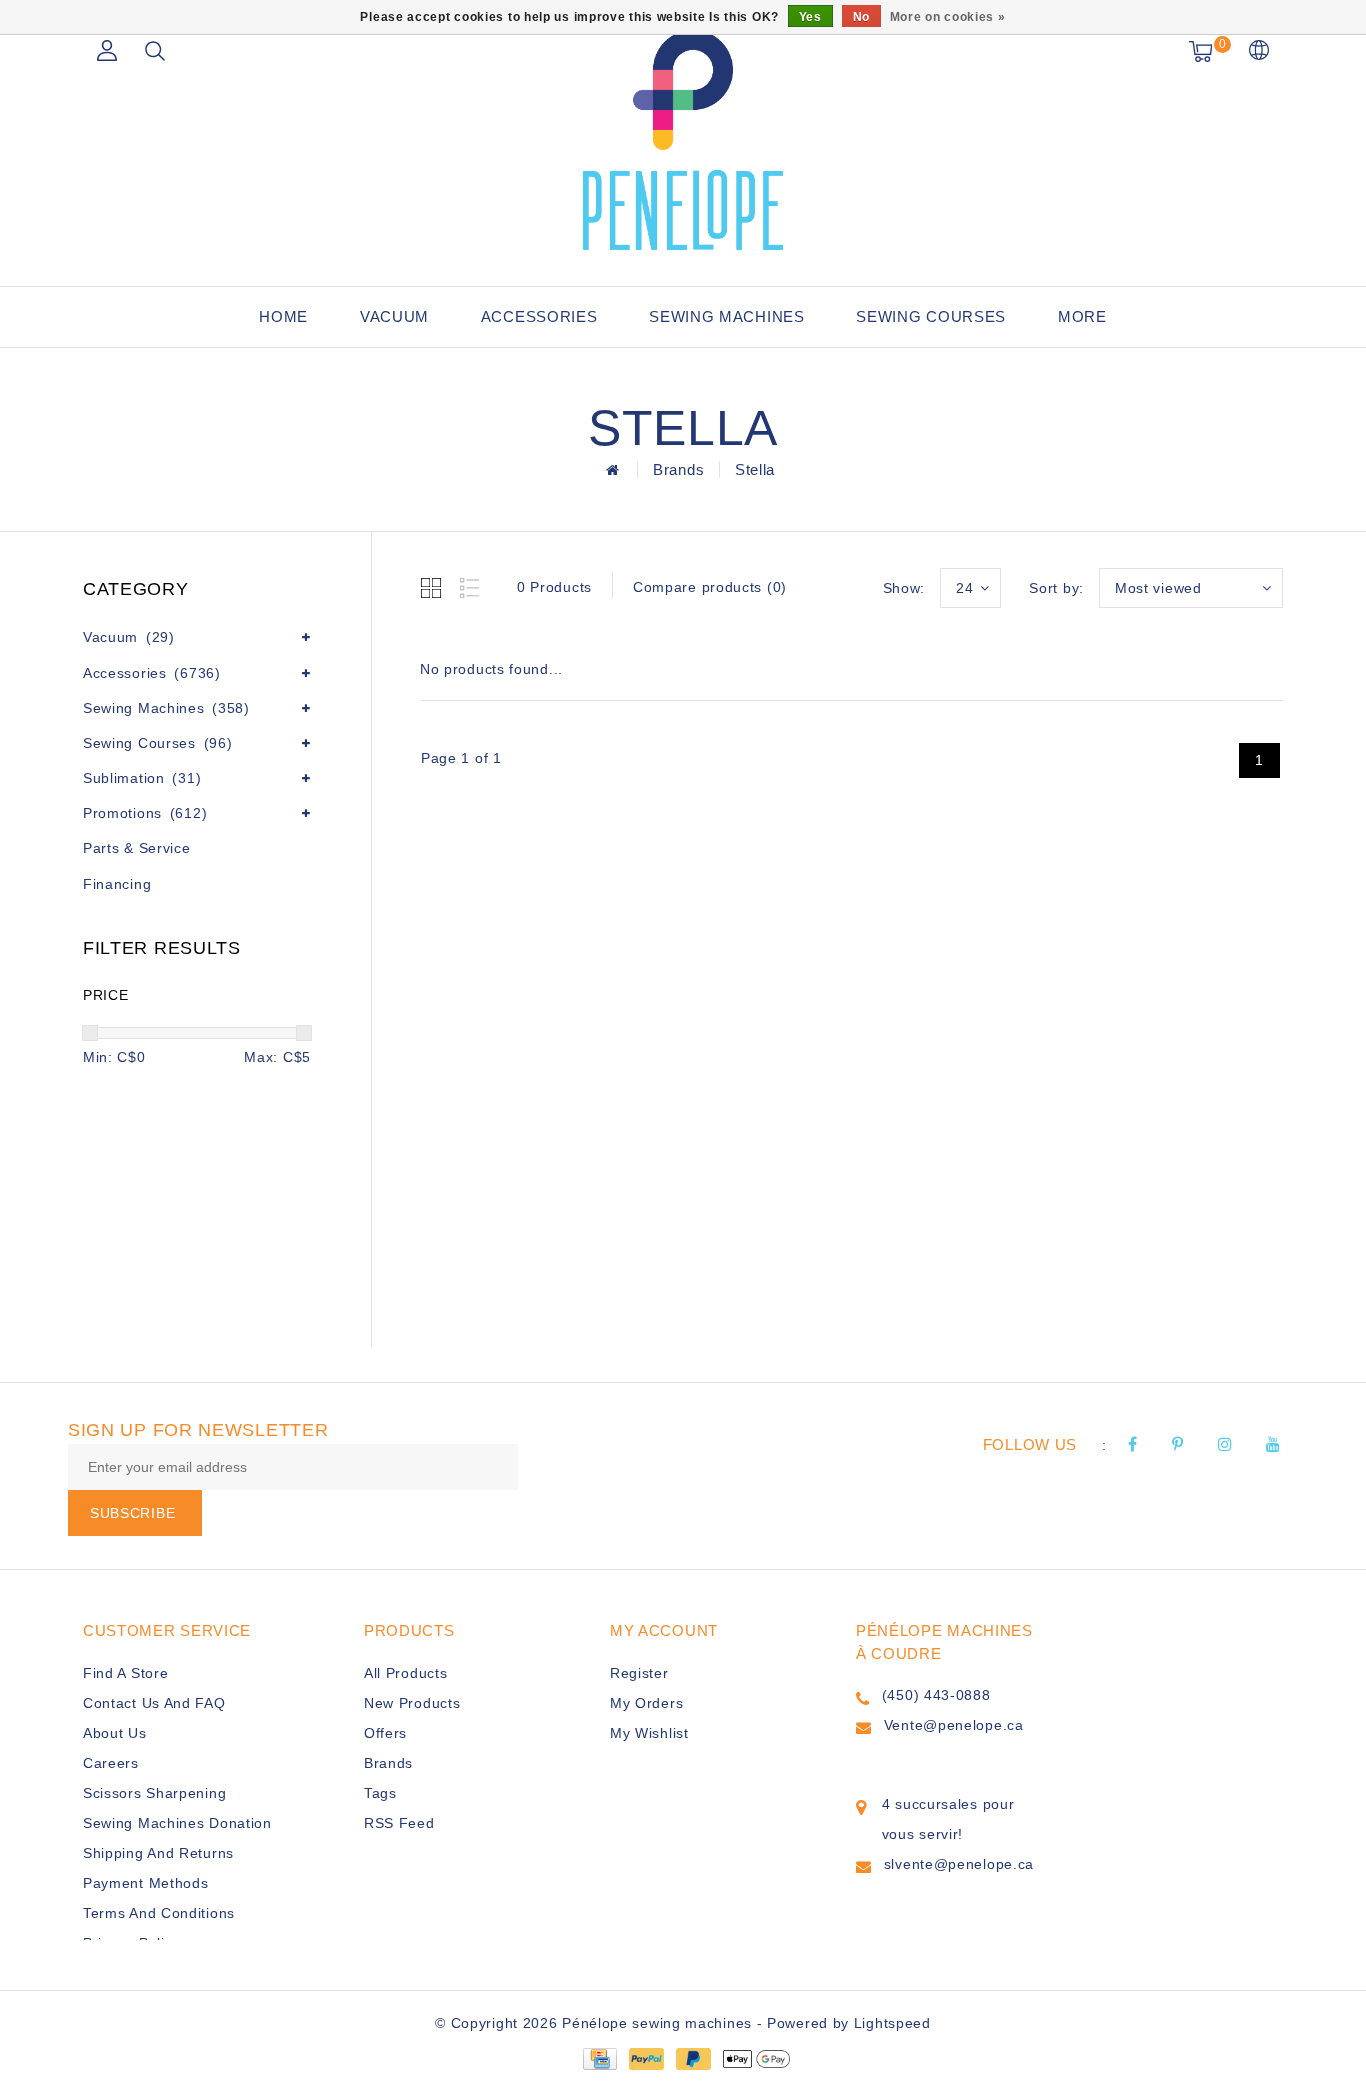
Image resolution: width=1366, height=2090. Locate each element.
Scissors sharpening (154, 1793)
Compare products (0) (710, 587)
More (1082, 316)
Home (283, 316)
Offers (385, 1733)
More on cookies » (948, 17)
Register (639, 1673)
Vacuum (394, 316)
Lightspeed (892, 2023)
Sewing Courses (931, 316)
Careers (111, 1763)
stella (755, 469)
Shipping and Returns (158, 1853)
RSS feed (399, 1823)
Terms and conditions (159, 1913)
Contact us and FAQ (154, 1703)
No (861, 17)
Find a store (125, 1673)
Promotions (145, 813)
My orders (646, 1703)
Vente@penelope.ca (954, 1725)
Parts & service (137, 848)
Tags (380, 1793)
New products (412, 1703)
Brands (678, 469)
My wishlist (649, 1733)
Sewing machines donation (177, 1823)
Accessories (539, 316)
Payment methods (146, 1883)
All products (405, 1673)
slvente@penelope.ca (959, 1864)
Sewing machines (727, 316)
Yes (810, 17)
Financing (117, 884)
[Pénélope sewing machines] (683, 140)
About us (115, 1733)
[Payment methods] (599, 2058)
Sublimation (142, 778)
